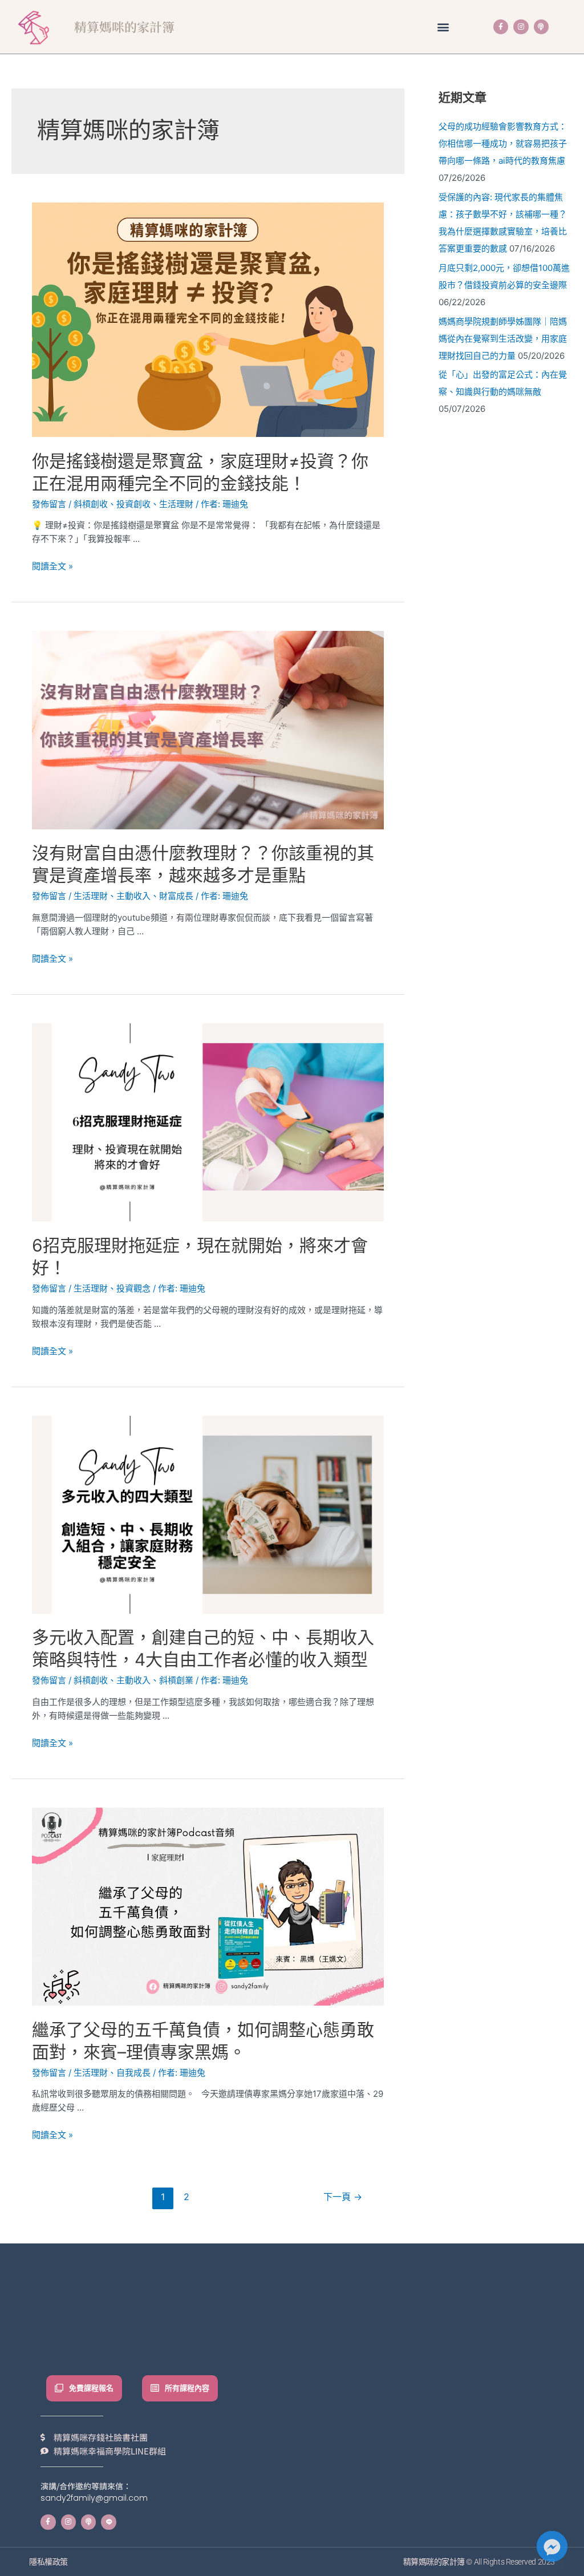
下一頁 (343, 2197)
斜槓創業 (176, 1680)
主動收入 (133, 896)
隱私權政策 (48, 2562)
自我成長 (133, 2073)
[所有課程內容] (155, 2388)
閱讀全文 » (52, 566)
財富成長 (176, 896)
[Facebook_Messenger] (552, 2546)
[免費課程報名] (59, 2388)
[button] (443, 27)
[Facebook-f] (501, 27)
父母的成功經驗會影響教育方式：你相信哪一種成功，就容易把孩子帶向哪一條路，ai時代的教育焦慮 (503, 143)
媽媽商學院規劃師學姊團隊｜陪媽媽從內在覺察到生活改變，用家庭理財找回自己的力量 (503, 339)
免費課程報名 (91, 2388)
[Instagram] (521, 27)
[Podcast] (541, 27)
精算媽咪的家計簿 (124, 27)
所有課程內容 (187, 2388)
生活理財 (176, 504)
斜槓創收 (91, 504)
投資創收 (133, 504)
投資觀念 (133, 1288)
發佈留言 (49, 504)
